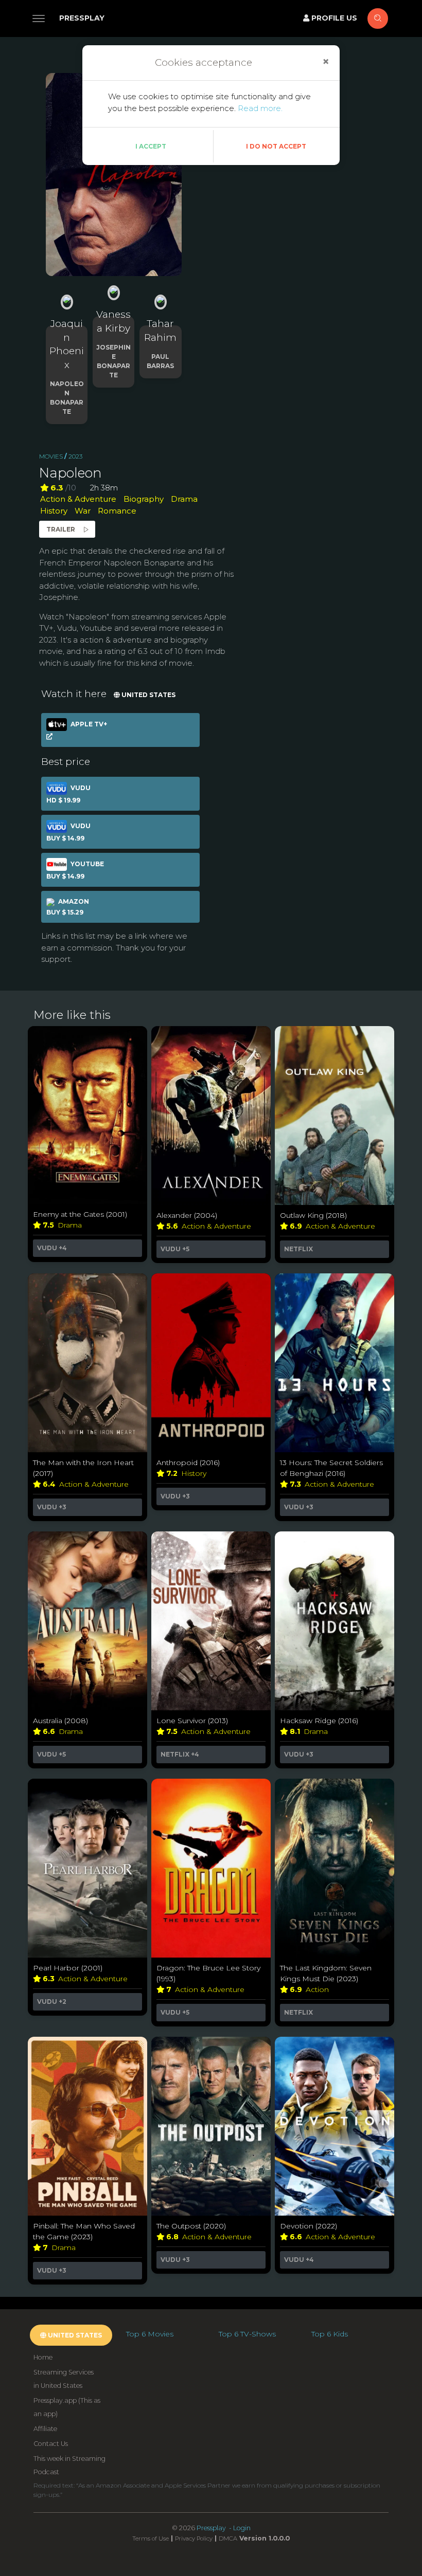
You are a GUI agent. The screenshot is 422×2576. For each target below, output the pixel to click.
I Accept (151, 146)
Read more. (260, 108)
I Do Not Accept (276, 146)
